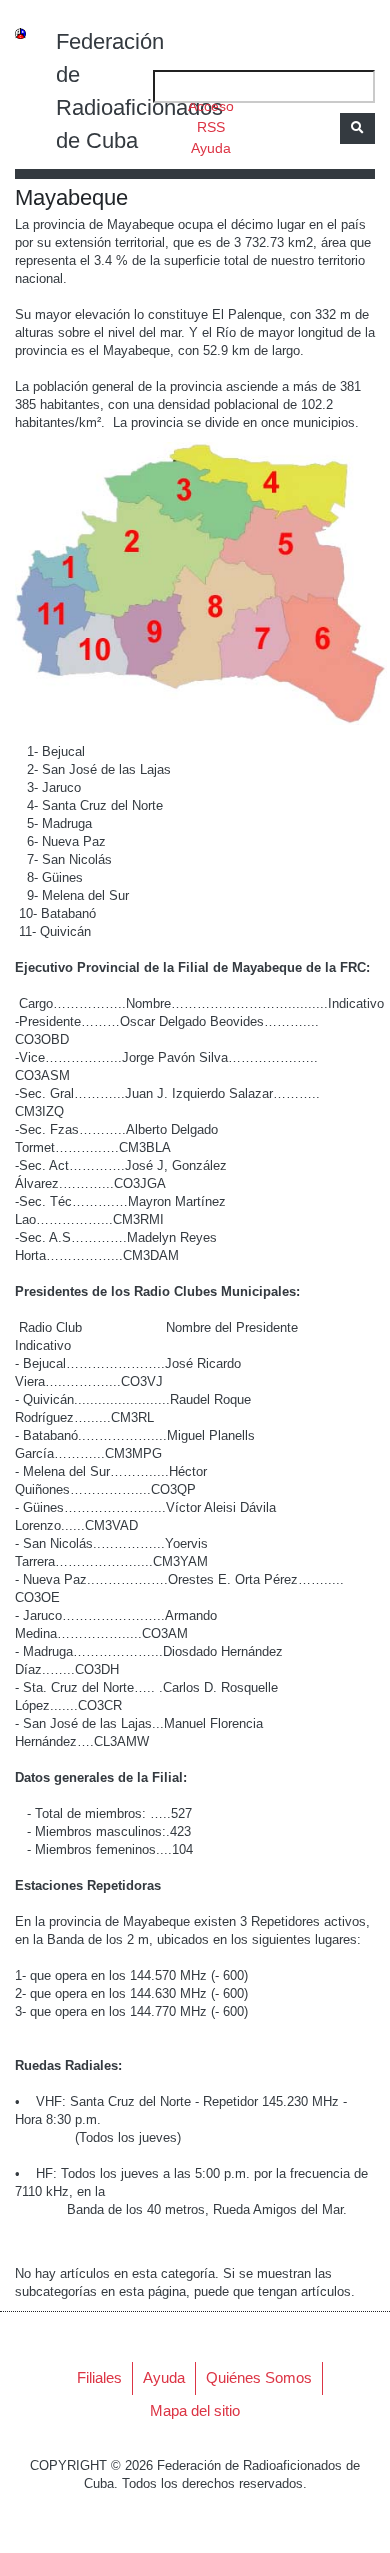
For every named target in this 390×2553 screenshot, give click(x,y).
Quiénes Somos (259, 2377)
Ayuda (211, 148)
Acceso (211, 106)
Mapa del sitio (195, 2410)
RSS (211, 127)
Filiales (99, 2377)
